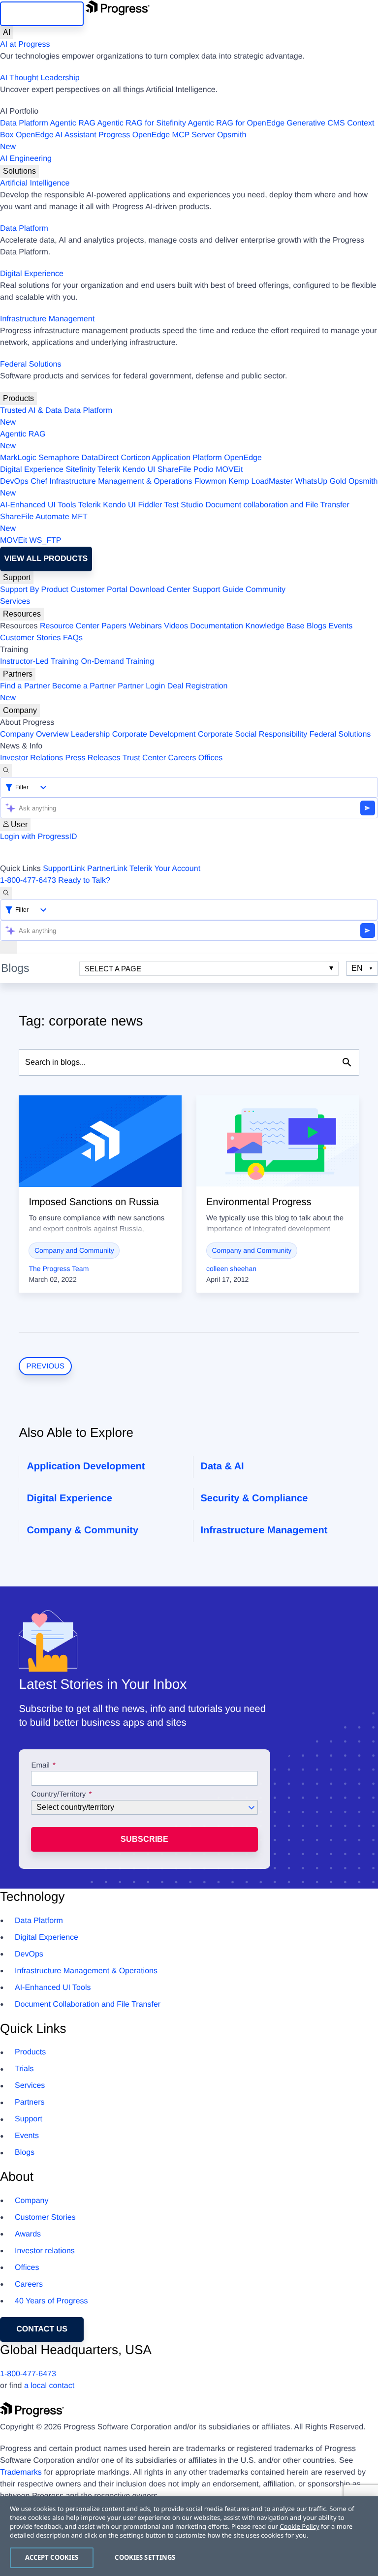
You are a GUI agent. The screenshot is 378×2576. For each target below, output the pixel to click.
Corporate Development (154, 734)
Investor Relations (31, 758)
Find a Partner (25, 686)
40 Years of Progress (51, 2301)
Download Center (160, 590)
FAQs (73, 638)
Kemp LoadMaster (261, 481)
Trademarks (21, 2472)
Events (340, 626)
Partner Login (141, 686)
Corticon (135, 458)
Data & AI (222, 1466)
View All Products (46, 559)
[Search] (6, 771)
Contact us (42, 2329)
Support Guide (218, 590)
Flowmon (210, 481)
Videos (176, 626)
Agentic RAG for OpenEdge (236, 123)
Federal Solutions (31, 364)
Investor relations (45, 2251)
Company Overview (34, 734)
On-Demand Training (118, 662)
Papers (114, 626)
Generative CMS (316, 123)
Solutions (19, 171)
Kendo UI (139, 470)
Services (15, 602)
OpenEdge (243, 458)
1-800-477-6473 (28, 881)
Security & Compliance (254, 1498)
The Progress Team (59, 1269)
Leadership (90, 734)
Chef (39, 481)
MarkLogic (18, 458)
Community (266, 590)
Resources (22, 614)
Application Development (86, 1466)
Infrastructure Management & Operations (121, 481)
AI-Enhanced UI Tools (38, 505)
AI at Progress (25, 45)
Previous (45, 1366)
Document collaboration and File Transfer (277, 505)
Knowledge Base (275, 626)
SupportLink (64, 869)
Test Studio (184, 505)
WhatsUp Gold (320, 481)
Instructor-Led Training (39, 662)
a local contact (49, 2386)
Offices (211, 758)
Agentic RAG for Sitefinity (142, 123)
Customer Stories (31, 638)
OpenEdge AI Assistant (56, 135)
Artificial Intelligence (35, 183)
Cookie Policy (299, 2526)
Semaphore (59, 458)
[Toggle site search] (6, 893)
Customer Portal (99, 590)
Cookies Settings (145, 2557)
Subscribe (144, 1839)
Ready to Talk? (84, 881)
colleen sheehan (231, 1269)
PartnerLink (107, 869)
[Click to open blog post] (100, 1141)
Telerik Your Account (165, 869)
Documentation (217, 626)
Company (20, 710)
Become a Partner (84, 686)
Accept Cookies (52, 2557)
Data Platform (24, 123)
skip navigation (42, 14)
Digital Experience (32, 274)
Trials (24, 2069)
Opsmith (123, 141)
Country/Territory (58, 1795)
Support (17, 577)
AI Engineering (26, 159)
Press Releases (93, 758)
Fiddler (150, 505)
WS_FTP (46, 541)
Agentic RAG (72, 123)
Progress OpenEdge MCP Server (157, 135)
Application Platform (187, 458)
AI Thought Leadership (40, 78)
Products (18, 398)
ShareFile (174, 470)
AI (7, 32)
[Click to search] (347, 1062)
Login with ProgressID (39, 837)
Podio (204, 470)
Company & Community (82, 1530)
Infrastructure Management (47, 319)
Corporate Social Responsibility (252, 734)
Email (41, 1766)
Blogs (316, 626)
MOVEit (229, 470)
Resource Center (70, 626)
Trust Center (144, 758)
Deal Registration (114, 692)
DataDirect (100, 458)
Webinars (145, 626)
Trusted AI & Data (31, 411)
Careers (182, 758)
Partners (18, 674)
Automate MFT (44, 523)
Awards (28, 2234)
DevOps (14, 481)
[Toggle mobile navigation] (8, 947)
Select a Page (113, 969)
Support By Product (34, 590)
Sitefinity (80, 470)
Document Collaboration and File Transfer (88, 2004)
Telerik (109, 470)
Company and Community (74, 1250)
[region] (189, 2536)
